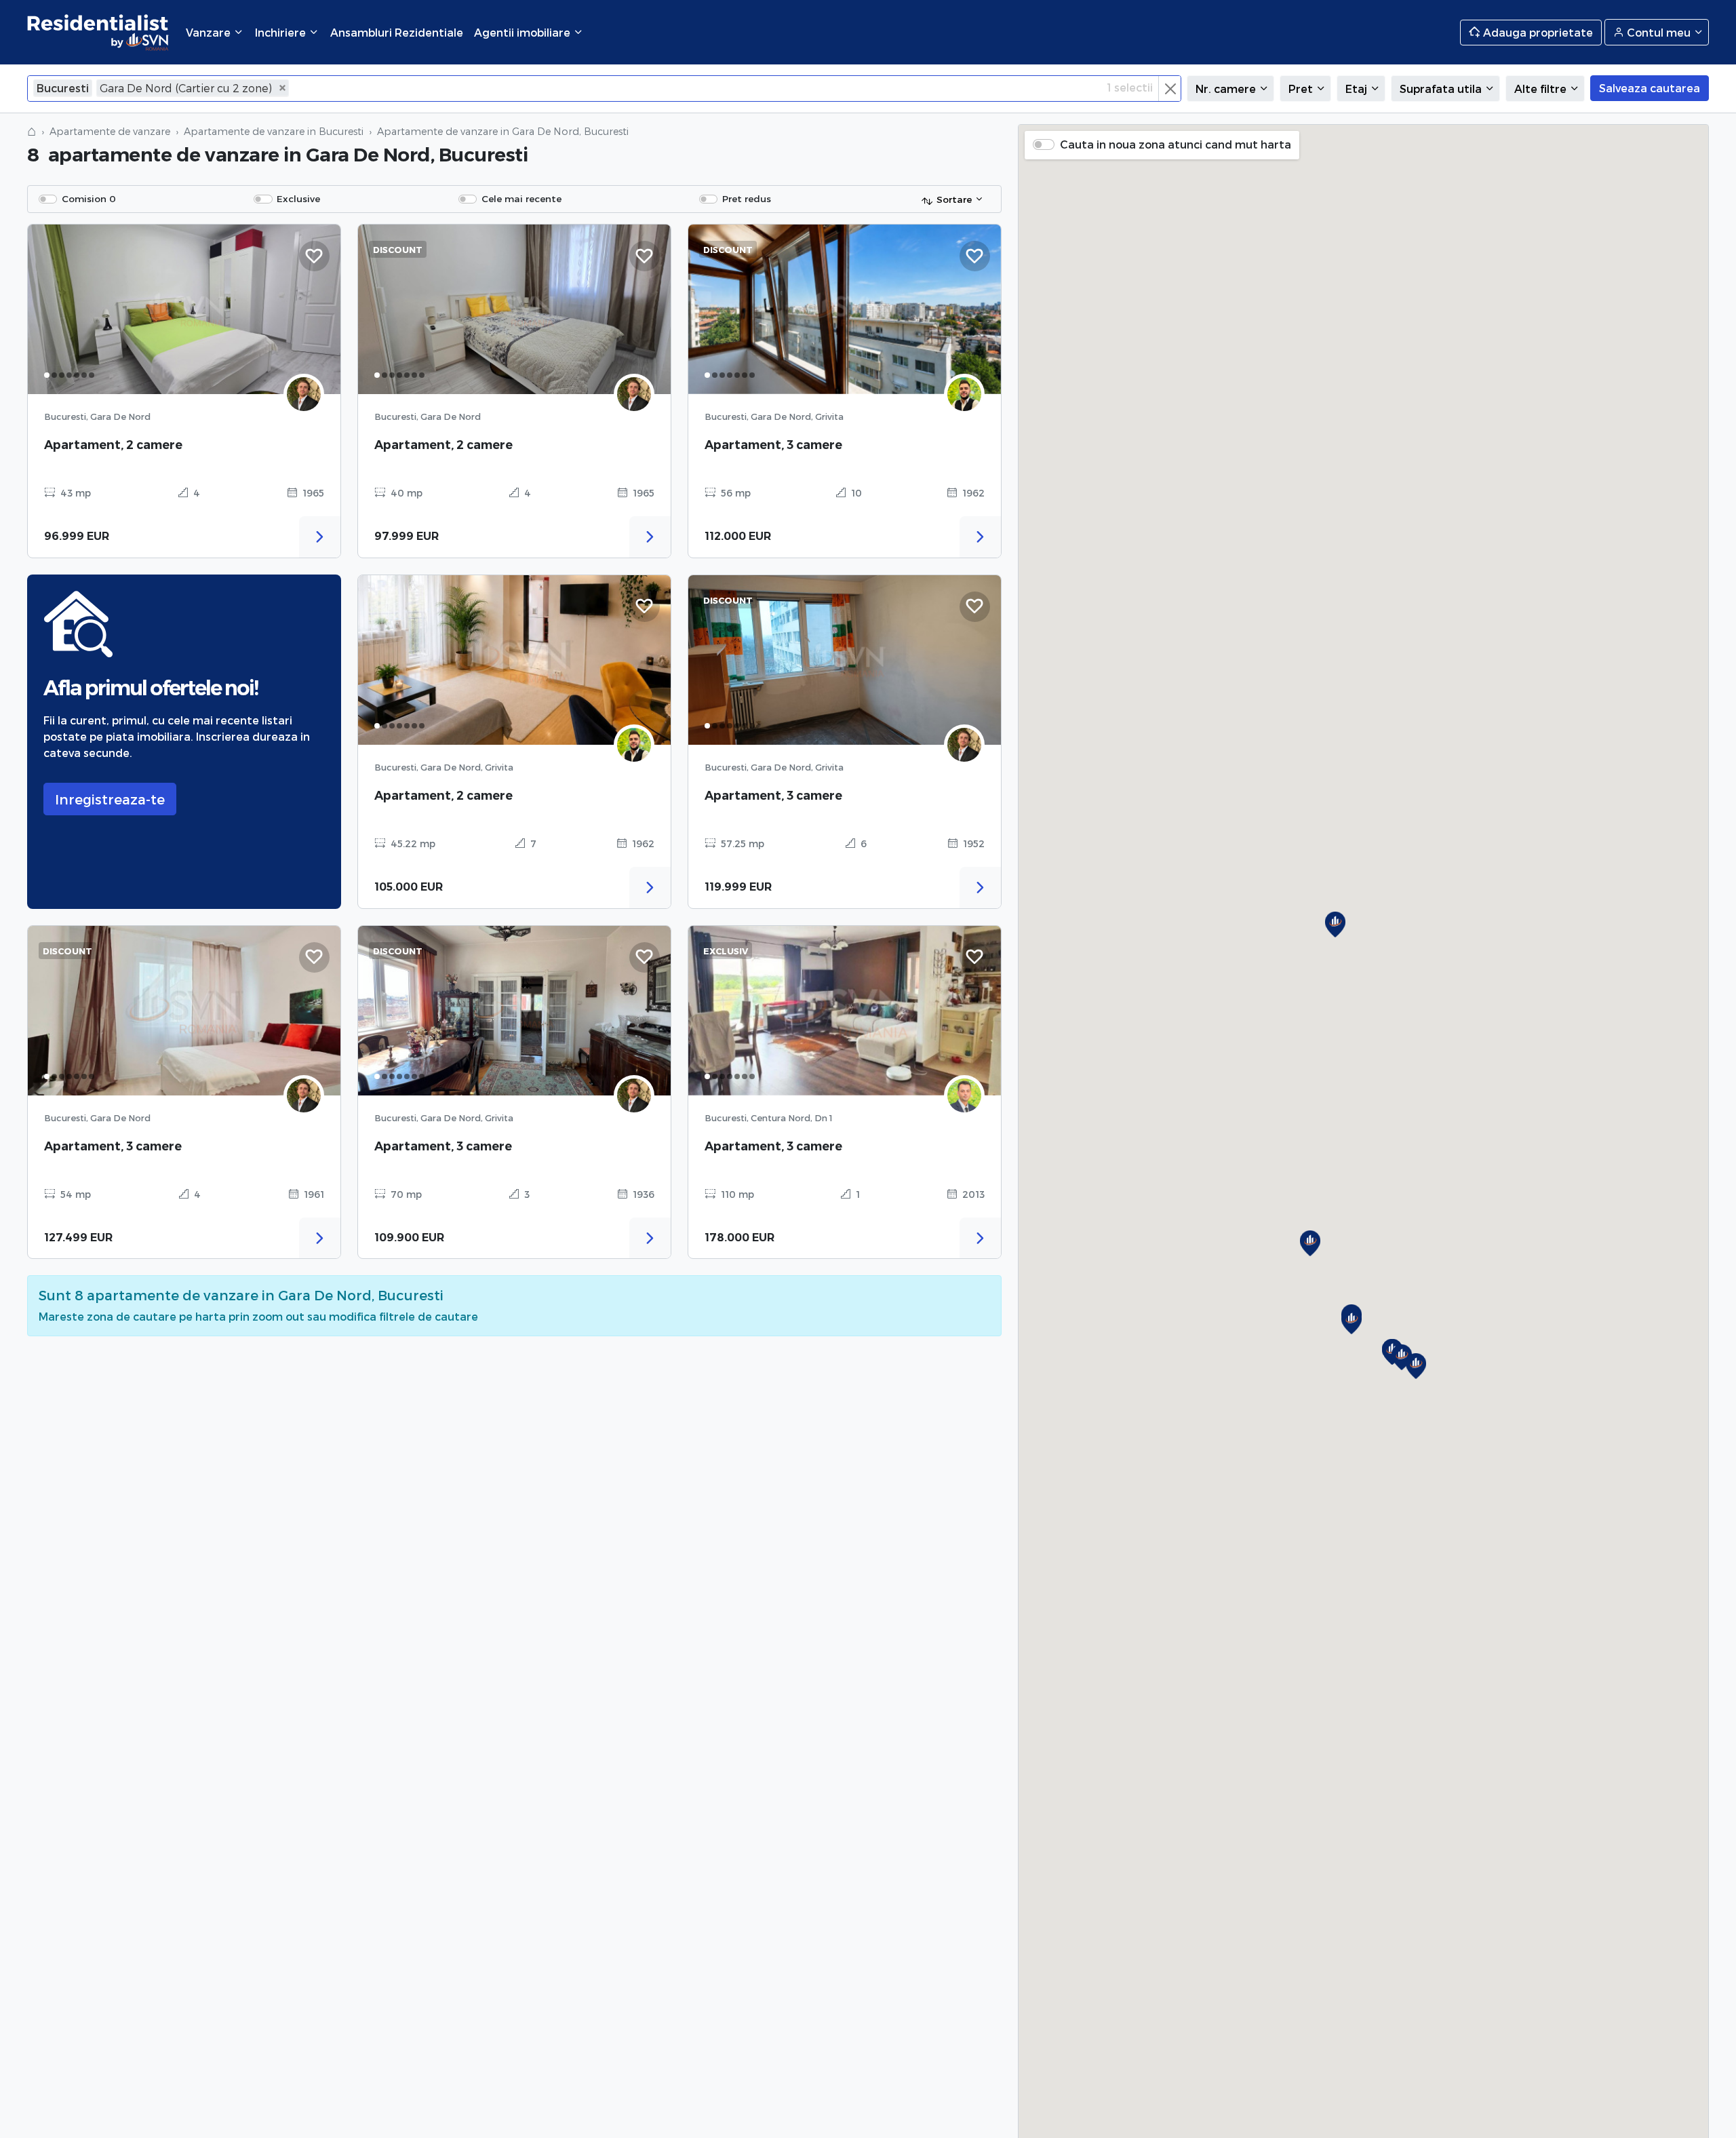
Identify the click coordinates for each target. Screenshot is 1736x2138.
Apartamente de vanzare (110, 131)
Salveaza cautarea (1650, 88)
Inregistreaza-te (110, 799)
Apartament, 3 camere (773, 445)
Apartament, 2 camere (113, 445)
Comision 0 (89, 198)
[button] (1352, 1321)
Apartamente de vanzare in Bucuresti (274, 131)
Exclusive (298, 198)
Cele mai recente (521, 198)
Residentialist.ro (98, 32)
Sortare (954, 199)
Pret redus (747, 198)
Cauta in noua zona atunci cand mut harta (1176, 144)
